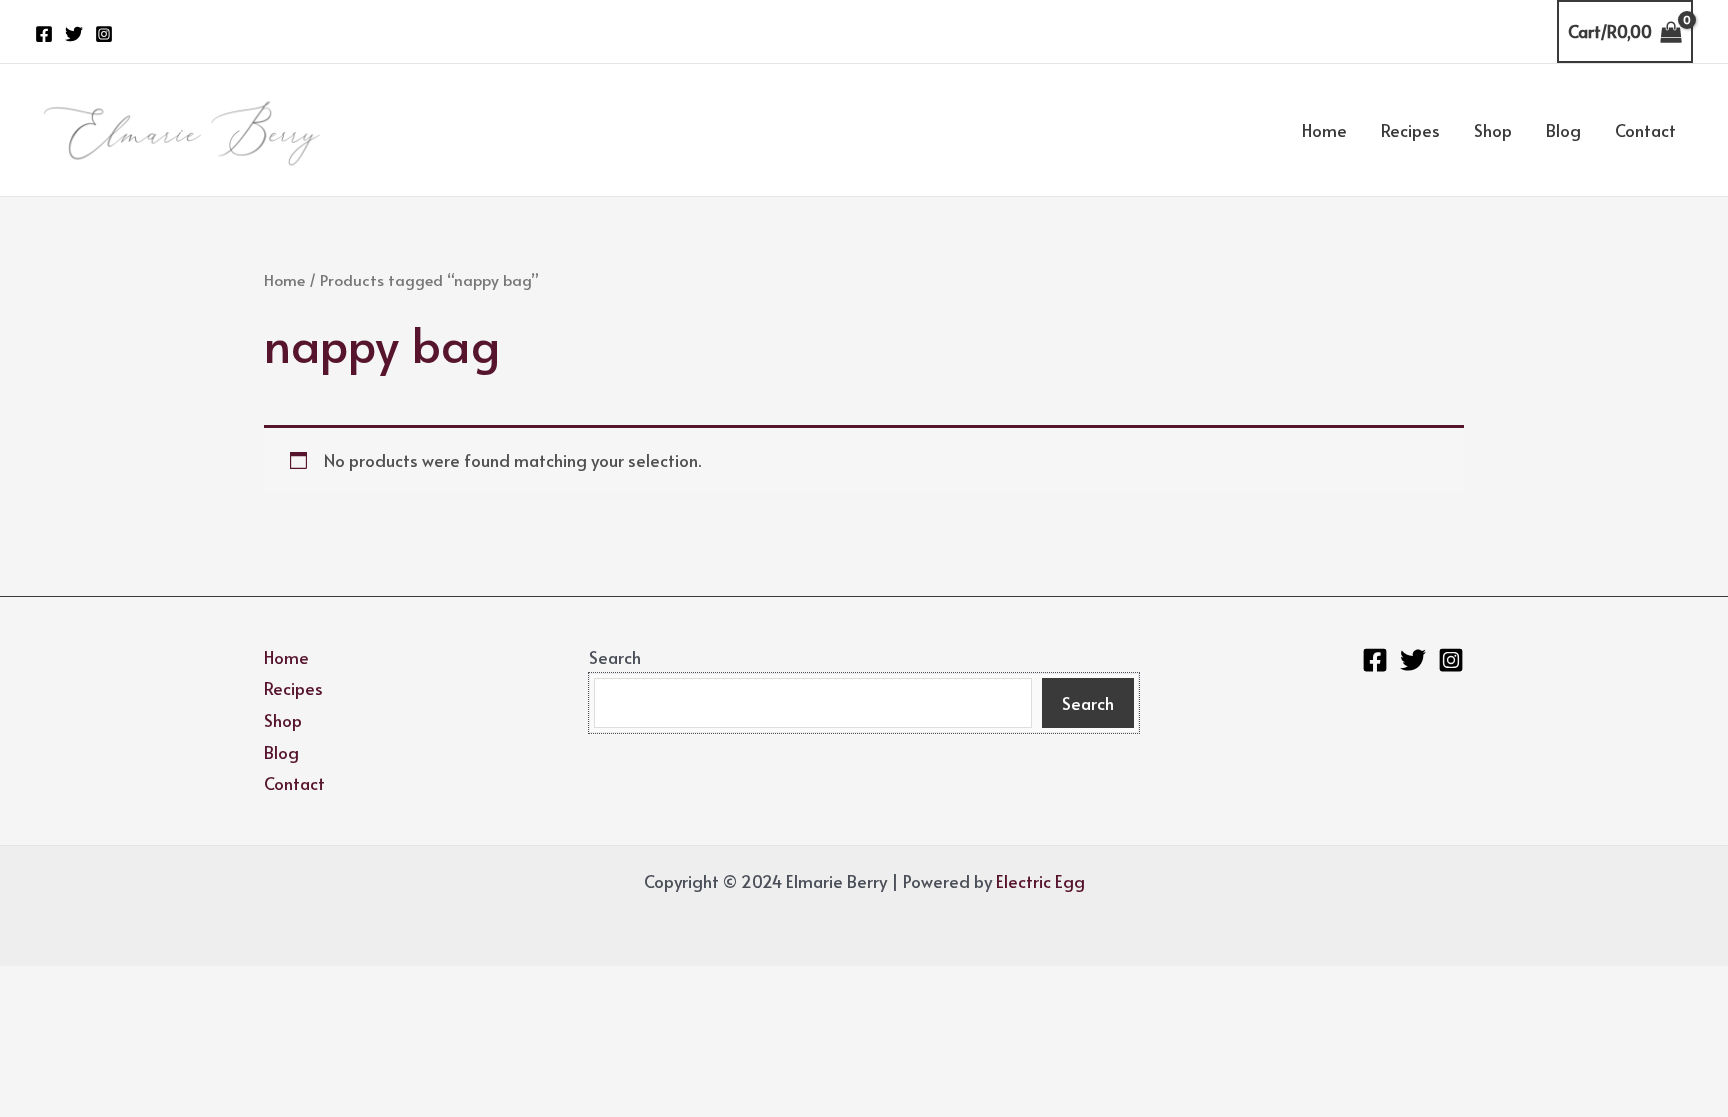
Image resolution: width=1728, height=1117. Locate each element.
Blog (1563, 130)
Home (1324, 130)
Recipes (1410, 130)
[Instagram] (104, 34)
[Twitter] (74, 34)
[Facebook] (44, 34)
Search (615, 657)
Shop (1493, 130)
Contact (1645, 130)
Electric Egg (1040, 881)
